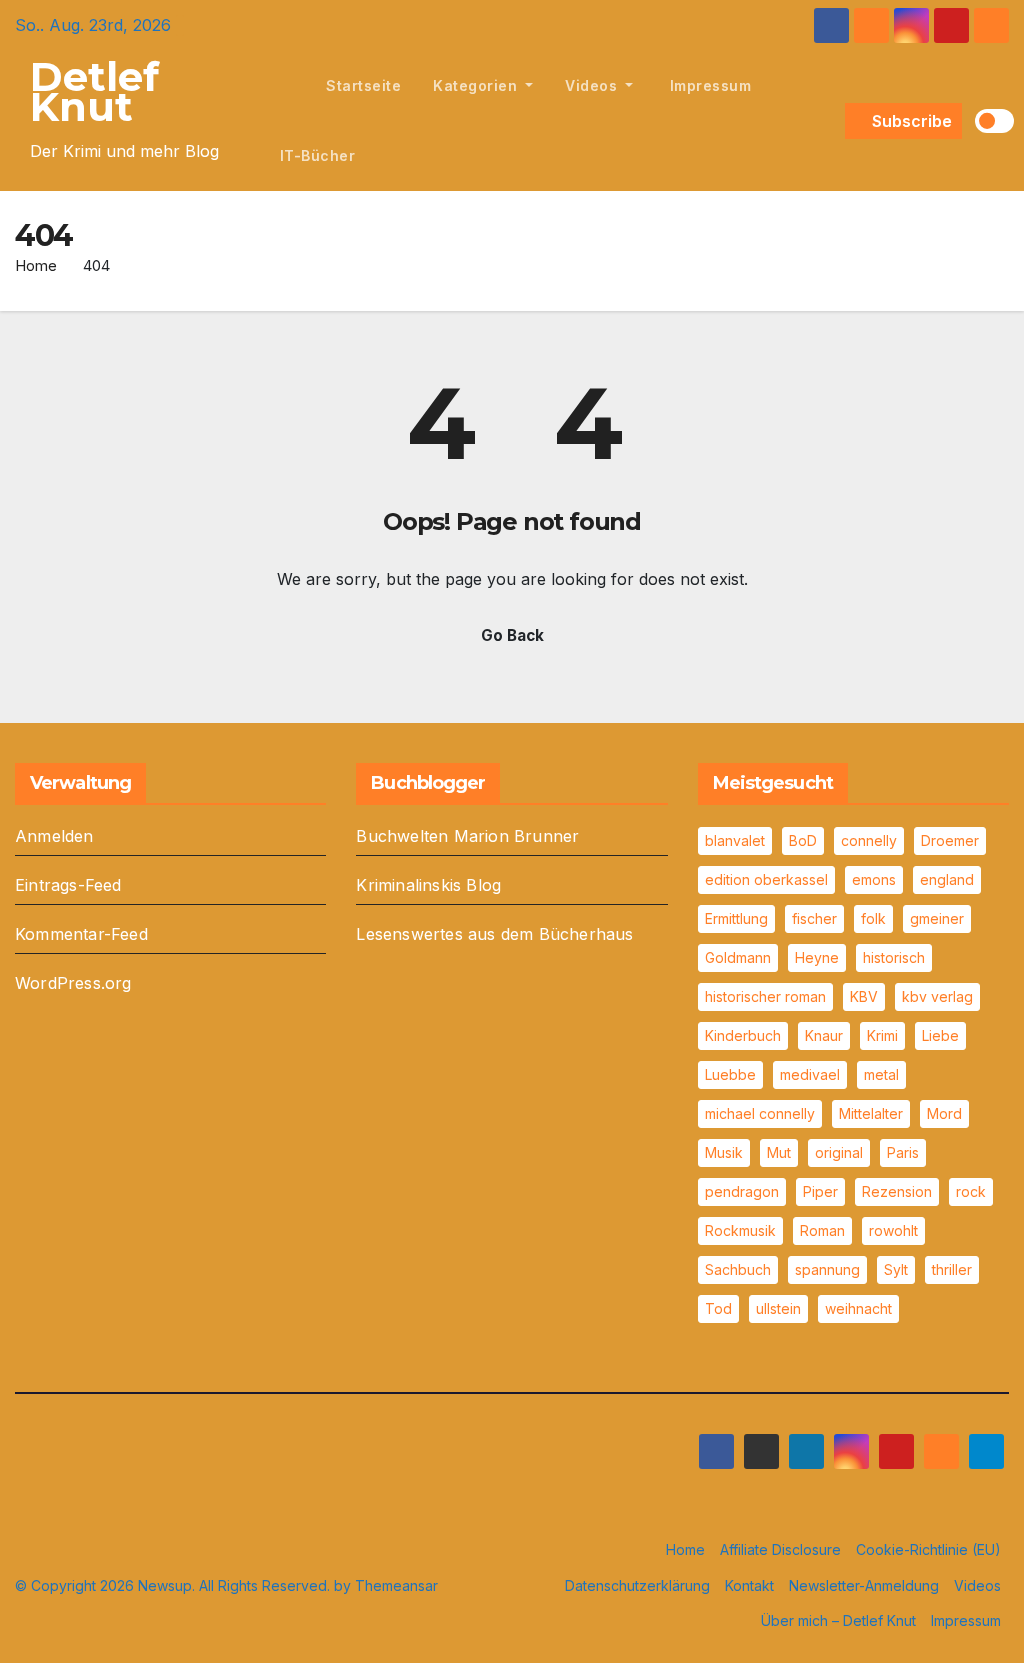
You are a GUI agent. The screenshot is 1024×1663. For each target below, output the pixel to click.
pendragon (742, 1191)
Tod (718, 1308)
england (947, 879)
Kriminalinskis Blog (428, 885)
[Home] (287, 86)
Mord (944, 1113)
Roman (822, 1230)
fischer (814, 918)
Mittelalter (871, 1113)
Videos (593, 85)
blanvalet (735, 840)
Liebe (940, 1035)
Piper (820, 1191)
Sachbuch (738, 1269)
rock (971, 1191)
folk (873, 918)
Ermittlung (736, 918)
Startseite (363, 85)
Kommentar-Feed (81, 934)
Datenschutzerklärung (637, 1585)
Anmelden (54, 836)
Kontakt (749, 1585)
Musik (724, 1152)
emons (874, 879)
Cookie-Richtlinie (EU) (928, 1549)
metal (881, 1074)
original (839, 1152)
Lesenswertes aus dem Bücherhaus (494, 934)
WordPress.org (73, 983)
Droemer (950, 840)
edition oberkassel (766, 879)
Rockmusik (740, 1230)
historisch (894, 957)
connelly (869, 840)
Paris (903, 1152)
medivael (810, 1074)
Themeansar (396, 1585)
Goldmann (738, 957)
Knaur (824, 1035)
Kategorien (477, 85)
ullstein (778, 1308)
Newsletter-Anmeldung (864, 1585)
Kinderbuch (743, 1035)
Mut (779, 1152)
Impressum (708, 85)
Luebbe (730, 1074)
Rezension (897, 1191)
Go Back (512, 635)
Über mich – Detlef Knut (838, 1620)
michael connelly (760, 1113)
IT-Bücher (318, 155)
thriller (952, 1269)
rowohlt (893, 1230)
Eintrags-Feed (68, 885)
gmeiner (937, 918)
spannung (827, 1269)
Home (36, 265)
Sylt (896, 1269)
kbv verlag (937, 996)
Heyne (817, 957)
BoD (803, 840)
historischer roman (765, 996)
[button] (827, 121)
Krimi (882, 1035)
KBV (864, 996)
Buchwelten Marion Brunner (467, 836)
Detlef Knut (94, 91)
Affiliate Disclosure (780, 1549)
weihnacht (858, 1308)
